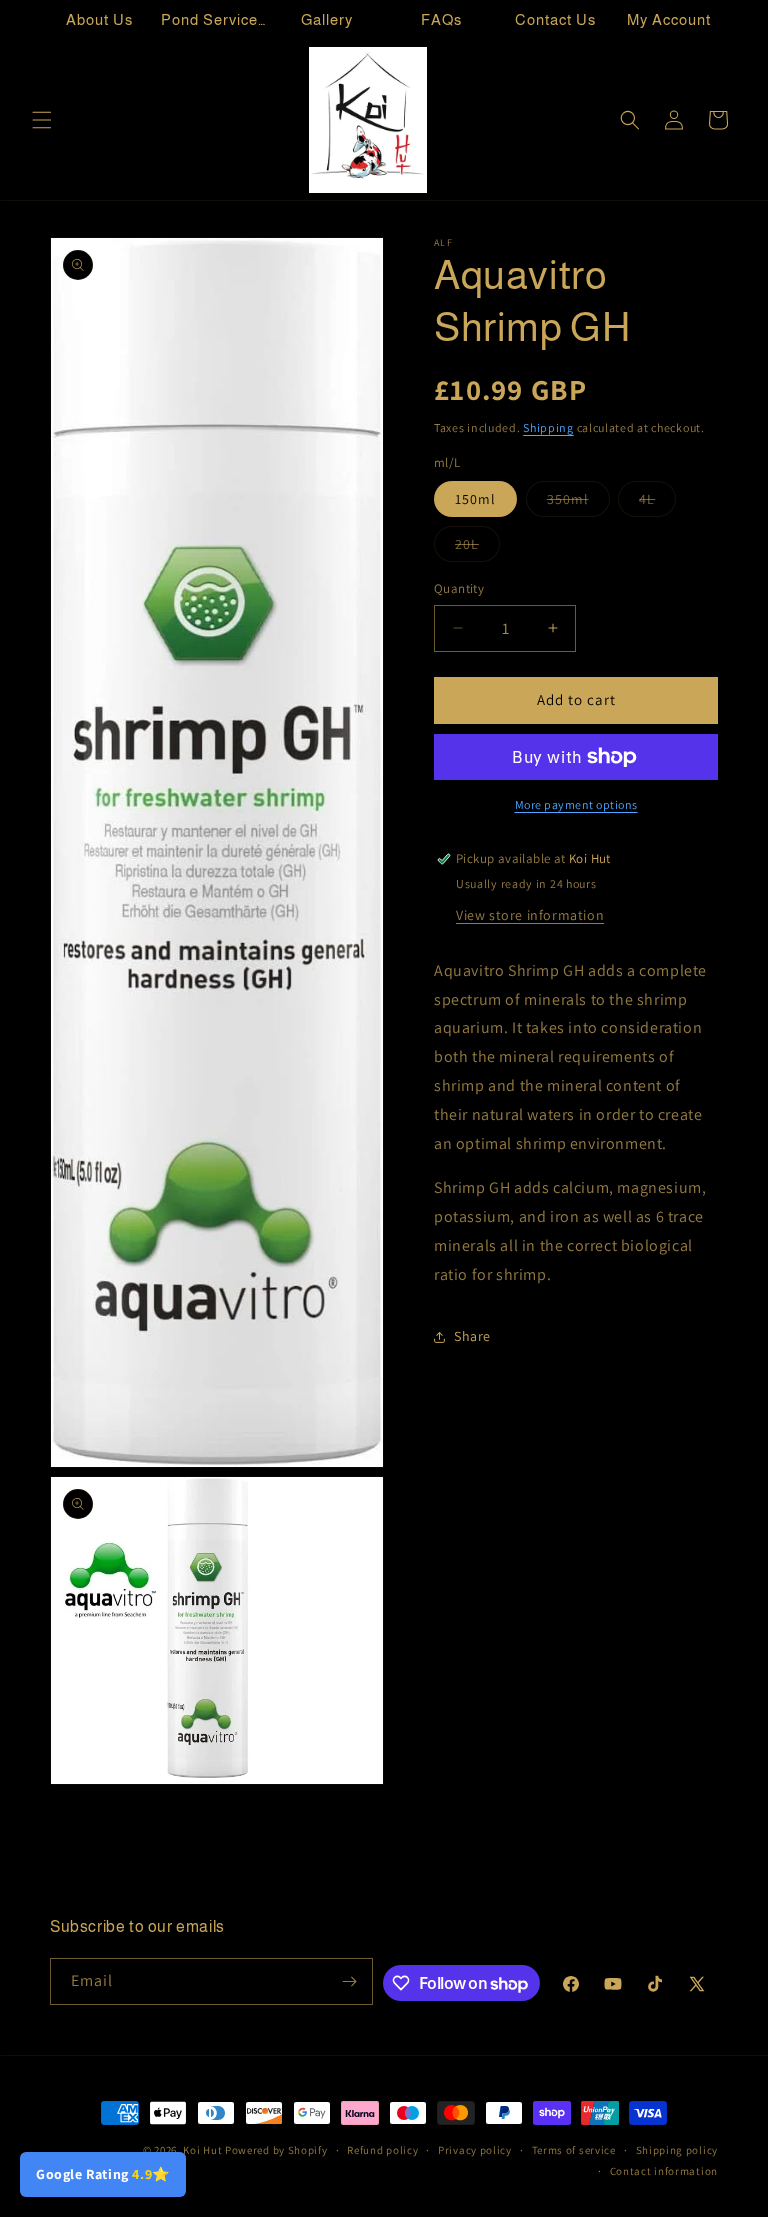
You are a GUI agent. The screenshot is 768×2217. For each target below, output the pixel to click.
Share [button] (472, 1336)
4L (657, 503)
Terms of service (574, 2150)
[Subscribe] (350, 1981)
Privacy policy (475, 2150)
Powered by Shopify (276, 2150)
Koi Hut (202, 2150)
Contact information (664, 2171)
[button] (42, 120)
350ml (578, 503)
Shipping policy (677, 2150)
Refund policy (382, 2150)
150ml (475, 499)
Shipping (548, 427)
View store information (530, 915)
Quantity (459, 588)
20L (477, 548)
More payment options (576, 804)
